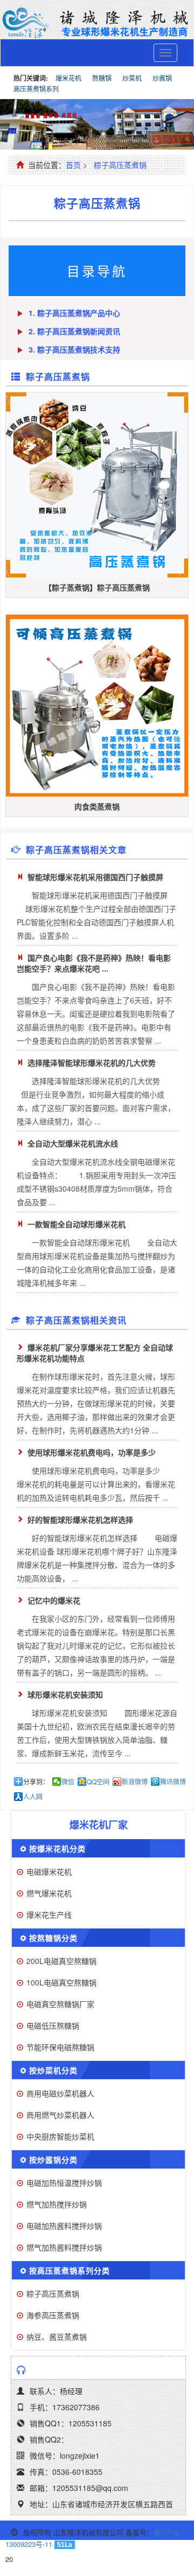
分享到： (36, 1782)
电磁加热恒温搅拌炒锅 (64, 2183)
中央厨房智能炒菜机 (60, 2136)
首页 (73, 165)
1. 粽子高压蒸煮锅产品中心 (74, 313)
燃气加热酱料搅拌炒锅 (64, 2247)
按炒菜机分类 (53, 2070)
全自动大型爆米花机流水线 (73, 1143)
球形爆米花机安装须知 (65, 1694)
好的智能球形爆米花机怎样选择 (80, 1519)
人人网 (33, 1797)
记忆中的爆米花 (54, 1600)
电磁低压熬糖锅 (53, 2025)
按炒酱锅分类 (53, 2159)
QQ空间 (98, 1782)
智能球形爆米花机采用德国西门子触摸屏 (95, 877)
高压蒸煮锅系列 (36, 89)
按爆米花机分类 (57, 1848)
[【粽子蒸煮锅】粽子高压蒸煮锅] (97, 485)
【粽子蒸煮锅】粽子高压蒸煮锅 (97, 587)
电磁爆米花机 (49, 1871)
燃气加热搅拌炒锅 (57, 2204)
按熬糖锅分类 (53, 1938)
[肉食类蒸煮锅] (97, 706)
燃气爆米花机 (49, 1893)
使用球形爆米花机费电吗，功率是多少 (92, 1452)
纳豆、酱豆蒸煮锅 (57, 2336)
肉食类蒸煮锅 (97, 806)
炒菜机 (132, 78)
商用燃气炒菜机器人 (60, 2115)
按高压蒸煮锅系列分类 (70, 2270)
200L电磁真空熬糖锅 (61, 1961)
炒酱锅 (162, 78)
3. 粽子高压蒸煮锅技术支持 (74, 349)
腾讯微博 (173, 1782)
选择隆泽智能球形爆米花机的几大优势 (92, 1062)
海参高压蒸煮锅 (53, 2315)
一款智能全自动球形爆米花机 (77, 1224)
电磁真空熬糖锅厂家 (60, 2004)
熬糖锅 (102, 78)
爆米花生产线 (49, 1915)
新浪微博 (135, 1782)
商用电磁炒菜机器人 (60, 2093)
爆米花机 (68, 78)
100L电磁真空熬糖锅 (61, 1982)
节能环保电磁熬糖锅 (60, 2047)
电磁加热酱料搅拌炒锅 (64, 2226)
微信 (68, 1782)
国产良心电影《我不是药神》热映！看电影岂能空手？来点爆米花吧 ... (94, 963)
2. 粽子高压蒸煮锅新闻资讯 (74, 331)
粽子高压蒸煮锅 (120, 165)
